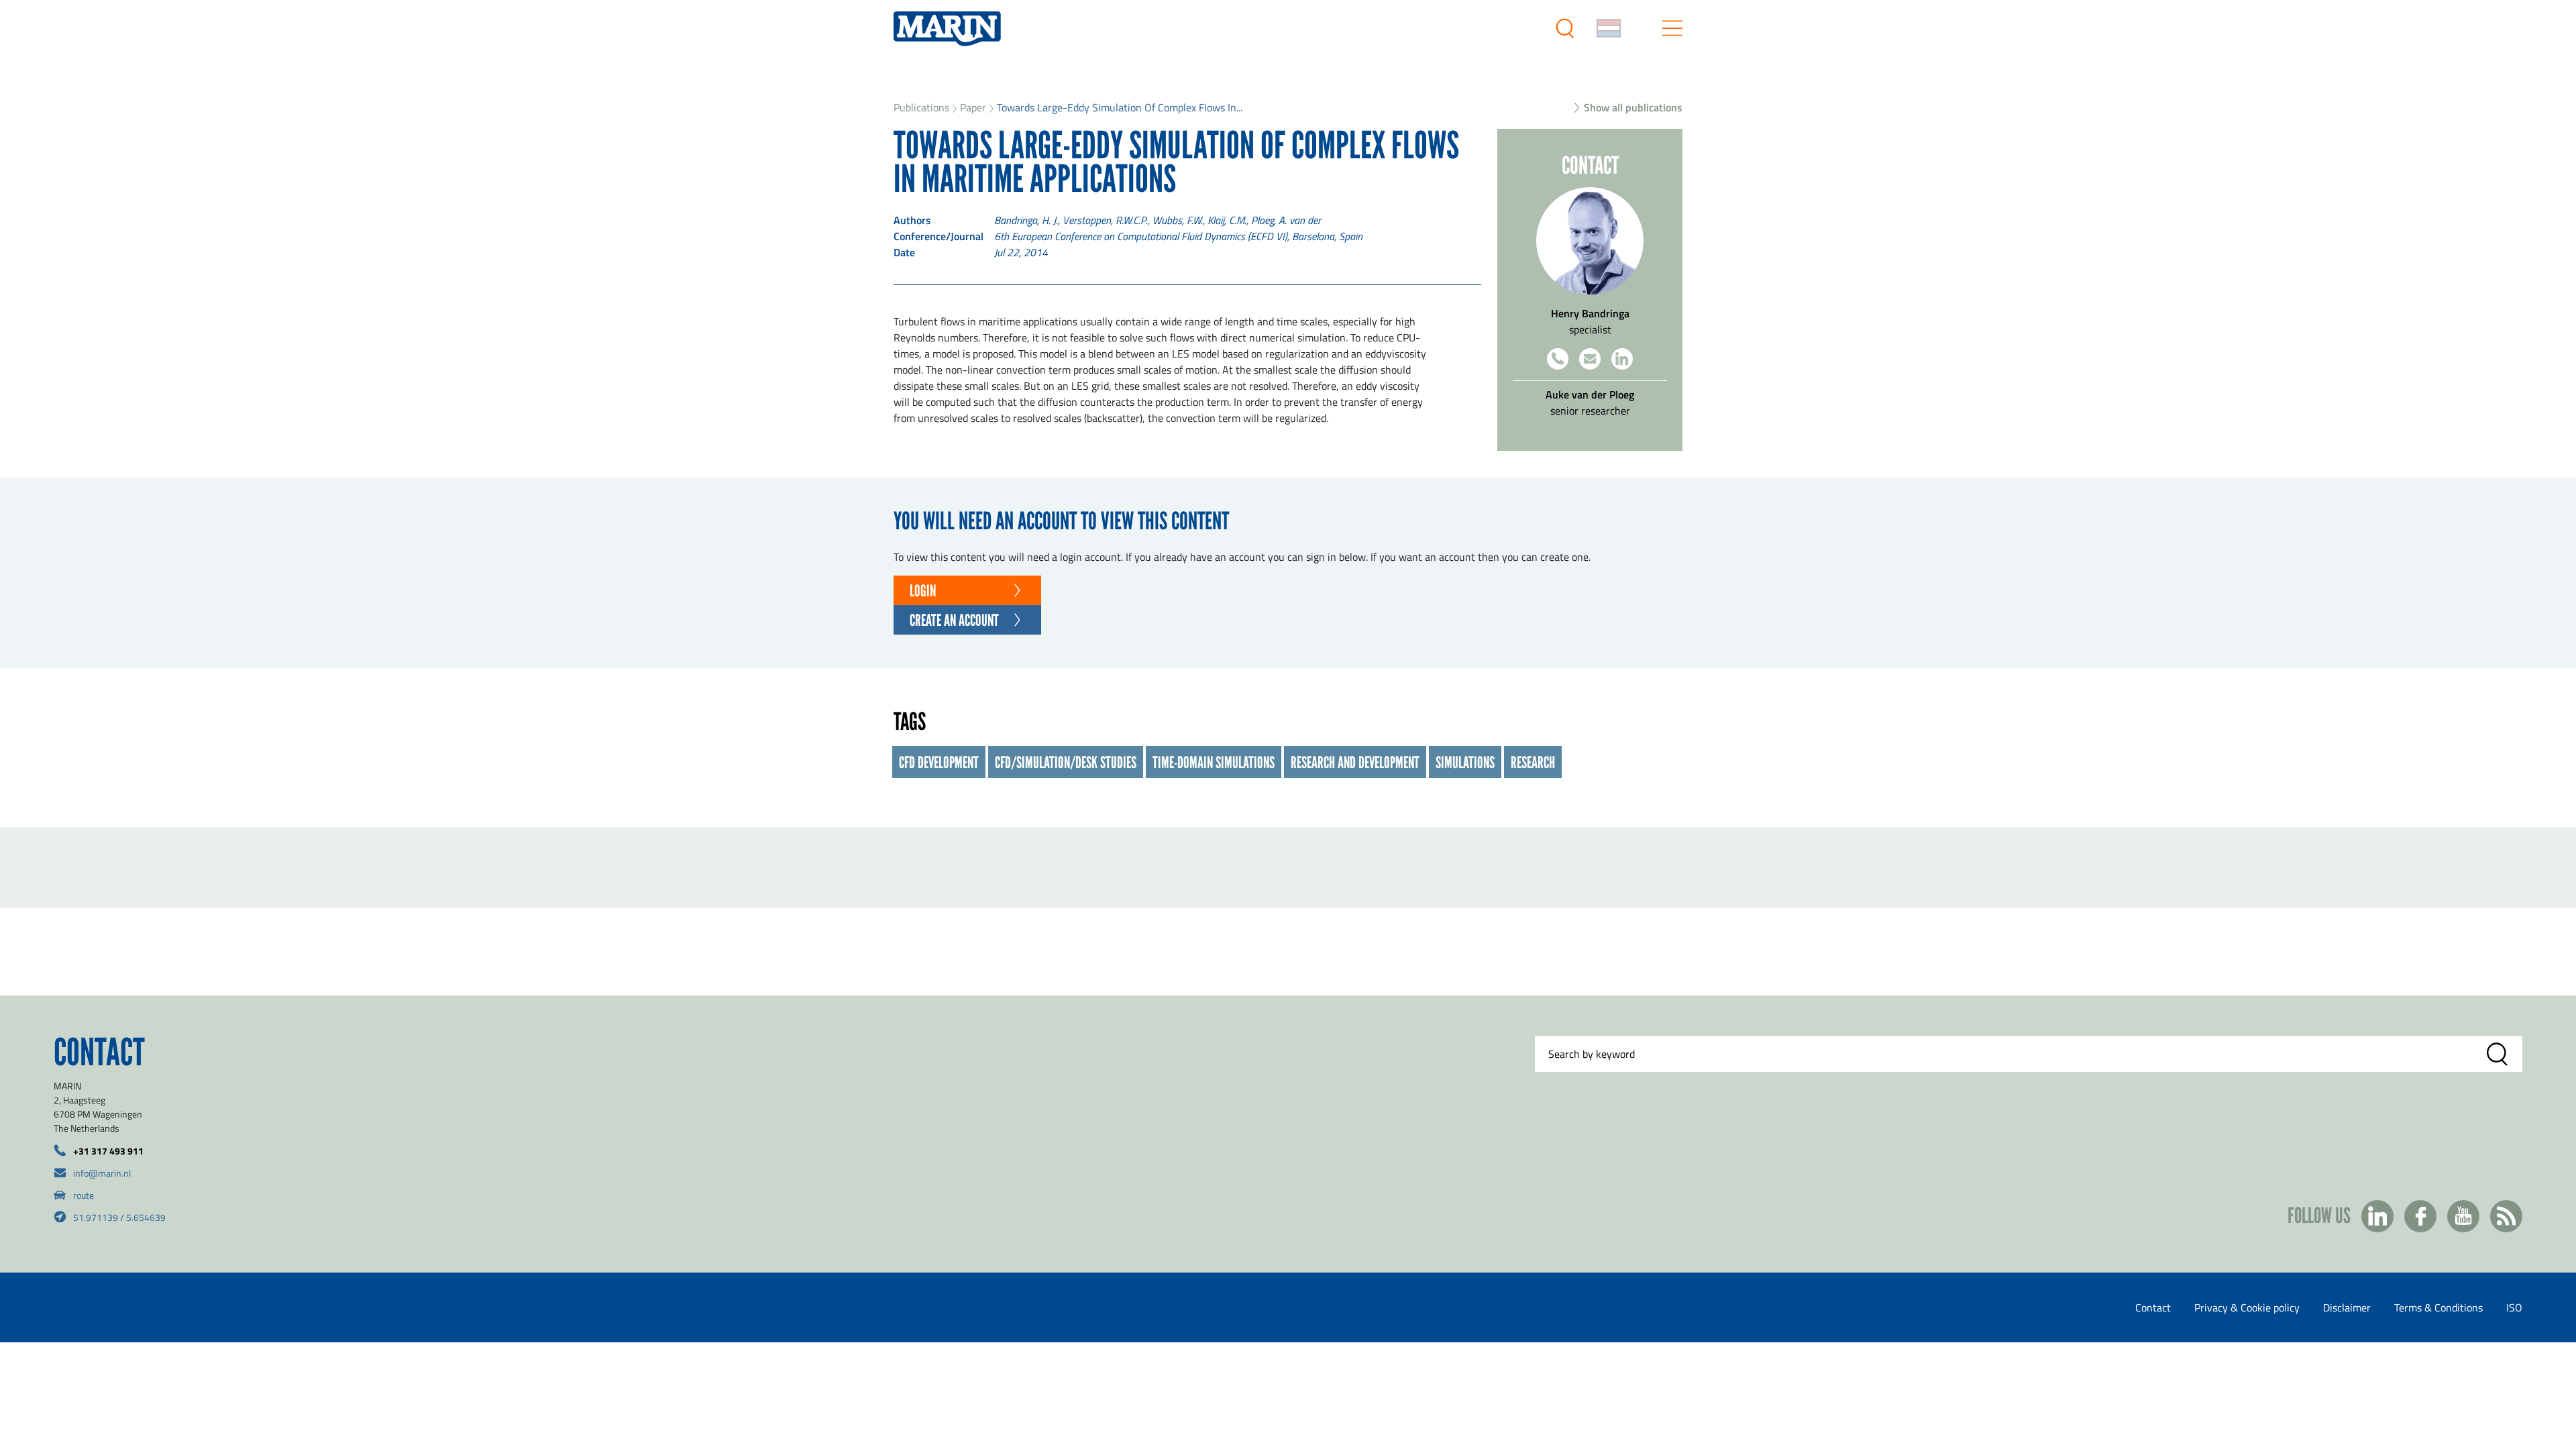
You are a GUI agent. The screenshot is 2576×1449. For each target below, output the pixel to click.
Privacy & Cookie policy (2247, 1307)
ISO (2514, 1307)
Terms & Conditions (2438, 1307)
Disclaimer (2347, 1307)
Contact (2153, 1307)
